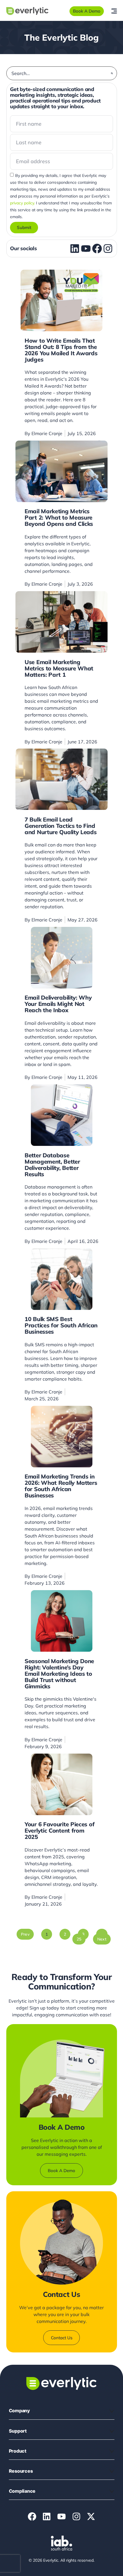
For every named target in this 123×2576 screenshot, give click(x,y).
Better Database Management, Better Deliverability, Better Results (52, 1165)
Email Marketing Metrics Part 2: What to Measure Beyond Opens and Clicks (59, 517)
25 (81, 1938)
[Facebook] (32, 2516)
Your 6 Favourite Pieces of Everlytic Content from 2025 (59, 1830)
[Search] (112, 73)
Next (102, 1939)
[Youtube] (61, 2516)
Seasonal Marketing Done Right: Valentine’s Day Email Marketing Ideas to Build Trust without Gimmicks (59, 1674)
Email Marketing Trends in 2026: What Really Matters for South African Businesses (61, 1486)
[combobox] (60, 73)
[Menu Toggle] (114, 11)
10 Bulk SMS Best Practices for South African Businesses (61, 1325)
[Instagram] (76, 2516)
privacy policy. (22, 203)
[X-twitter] (91, 2516)
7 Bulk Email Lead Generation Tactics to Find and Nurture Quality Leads (61, 826)
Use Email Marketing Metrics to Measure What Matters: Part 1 (59, 668)
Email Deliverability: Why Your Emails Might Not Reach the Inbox (58, 1004)
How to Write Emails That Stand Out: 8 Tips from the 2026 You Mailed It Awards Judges (61, 350)
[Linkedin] (47, 2516)
